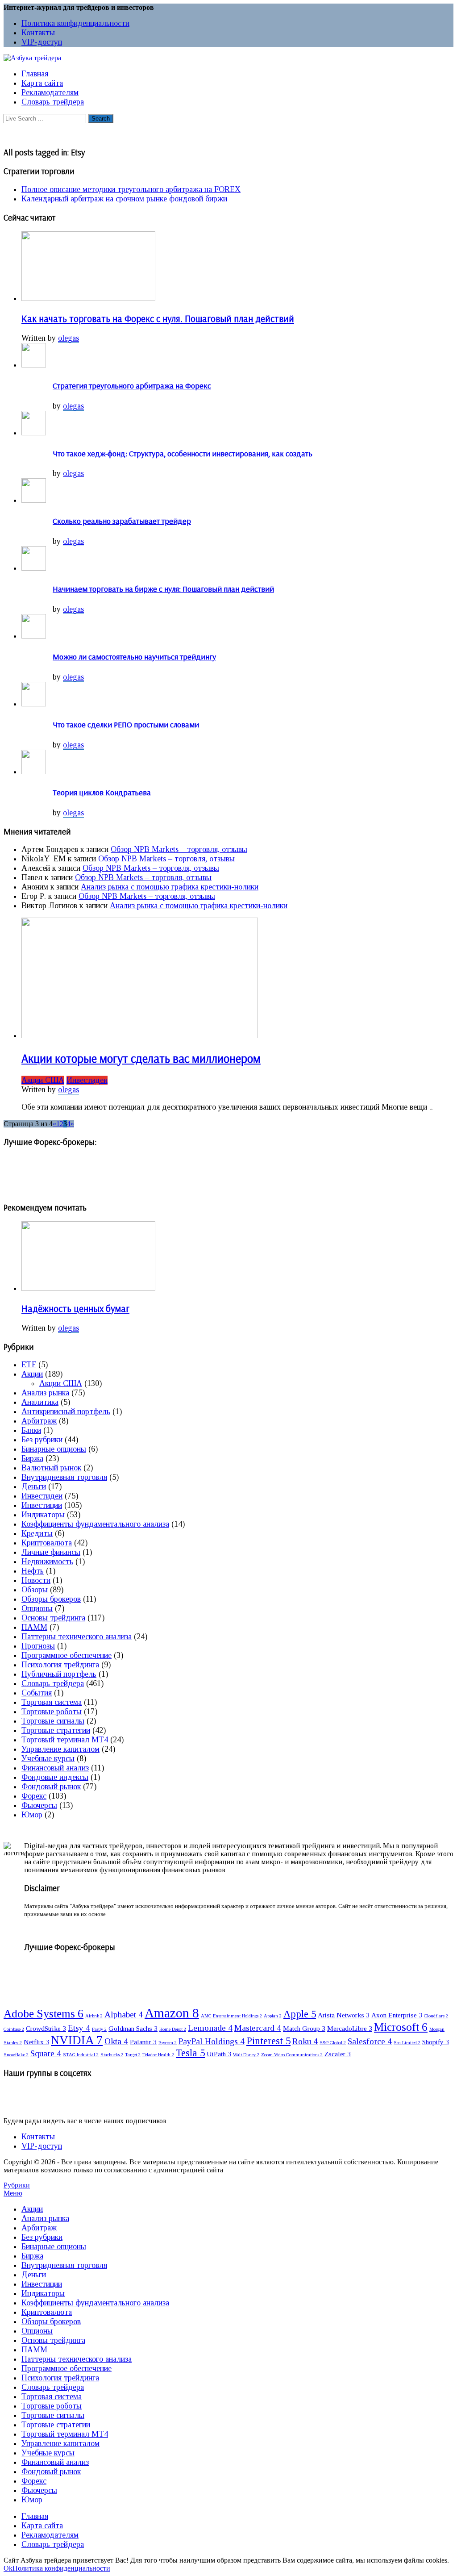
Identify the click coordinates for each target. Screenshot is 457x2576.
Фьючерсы (39, 1805)
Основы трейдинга (53, 1618)
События (37, 1693)
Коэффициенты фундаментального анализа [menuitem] (95, 2303)
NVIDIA (77, 2040)
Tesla (190, 2053)
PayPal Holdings (212, 2041)
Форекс (34, 1796)
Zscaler (338, 2054)
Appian (273, 2016)
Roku (305, 2041)
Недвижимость (47, 1561)
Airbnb (94, 2016)
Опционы (37, 1608)
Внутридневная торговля (64, 1477)
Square (46, 2053)
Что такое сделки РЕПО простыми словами (126, 724)
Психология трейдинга (60, 1665)
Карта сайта (42, 83)
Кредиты (37, 1533)
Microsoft (401, 2027)
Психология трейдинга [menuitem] (60, 2378)
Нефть (33, 1571)
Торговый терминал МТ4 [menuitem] (65, 2434)
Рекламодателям (50, 92)
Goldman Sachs (133, 2028)
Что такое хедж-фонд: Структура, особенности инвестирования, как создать (183, 453)
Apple (300, 2014)
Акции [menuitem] (32, 2209)
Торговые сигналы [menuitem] (53, 2415)
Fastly (99, 2029)
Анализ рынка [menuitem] (45, 2218)
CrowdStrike (46, 2028)
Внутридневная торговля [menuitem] (64, 2265)
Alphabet (124, 2014)
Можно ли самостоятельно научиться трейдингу (134, 657)
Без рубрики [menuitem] (42, 2237)
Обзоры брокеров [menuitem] (51, 2321)
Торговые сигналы (53, 1721)
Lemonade (210, 2028)
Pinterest (268, 2041)
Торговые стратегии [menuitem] (56, 2425)
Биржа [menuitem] (32, 2256)
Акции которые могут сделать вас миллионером (141, 1058)
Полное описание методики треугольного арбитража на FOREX (131, 189)
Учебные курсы (48, 1758)
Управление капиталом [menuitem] (60, 2443)
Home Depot (173, 2029)
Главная (35, 74)
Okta (116, 2041)
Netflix (36, 2042)
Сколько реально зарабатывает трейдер (122, 521)
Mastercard (258, 2028)
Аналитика (40, 1402)
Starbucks (112, 2055)
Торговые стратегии (56, 1730)
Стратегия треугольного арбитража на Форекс (132, 386)
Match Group (304, 2028)
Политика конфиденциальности (75, 23)
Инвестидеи (87, 1080)
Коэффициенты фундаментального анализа (95, 1524)
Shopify (436, 2042)
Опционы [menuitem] (37, 2331)
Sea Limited (407, 2043)
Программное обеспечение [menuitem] (66, 2368)
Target (133, 2055)
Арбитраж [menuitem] (39, 2228)
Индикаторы (43, 1515)
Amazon (172, 2013)
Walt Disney (246, 2055)
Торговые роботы (52, 1712)
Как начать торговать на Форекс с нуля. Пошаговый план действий (158, 318)
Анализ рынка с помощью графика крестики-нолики (170, 887)
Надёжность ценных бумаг (75, 1308)
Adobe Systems (44, 2013)
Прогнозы (38, 1646)
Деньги (34, 1486)
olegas (69, 338)
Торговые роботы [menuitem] (52, 2406)
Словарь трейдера (53, 102)
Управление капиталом (60, 1749)
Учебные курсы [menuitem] (48, 2453)
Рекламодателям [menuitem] (50, 2535)
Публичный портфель (59, 1674)
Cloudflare (436, 2016)
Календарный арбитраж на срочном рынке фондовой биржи (124, 199)
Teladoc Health (158, 2055)
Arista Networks (344, 2015)
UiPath (219, 2054)
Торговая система (52, 1702)
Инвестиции (42, 1505)
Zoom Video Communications (292, 2055)
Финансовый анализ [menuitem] (55, 2462)
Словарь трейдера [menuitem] (53, 2387)
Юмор (32, 1815)
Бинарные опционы (54, 1449)
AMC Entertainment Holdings (231, 2016)
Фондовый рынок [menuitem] (51, 2472)
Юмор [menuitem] (32, 2500)
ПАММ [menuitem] (34, 2350)
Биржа (32, 1458)
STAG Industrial (81, 2055)
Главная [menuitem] (35, 2516)
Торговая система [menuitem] (52, 2396)
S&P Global (333, 2043)
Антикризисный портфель (66, 1411)
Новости (36, 1580)
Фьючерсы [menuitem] (39, 2490)
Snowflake (16, 2055)
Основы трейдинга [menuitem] (53, 2340)
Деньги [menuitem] (34, 2275)
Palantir (143, 2042)
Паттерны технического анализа (77, 1637)
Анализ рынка (45, 1393)
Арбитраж (39, 1421)
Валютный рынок (51, 1468)
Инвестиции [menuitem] (42, 2284)
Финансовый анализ (55, 1768)
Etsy (79, 2028)
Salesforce (370, 2041)
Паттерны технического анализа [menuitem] (77, 2359)
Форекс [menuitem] (34, 2481)
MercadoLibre (350, 2028)
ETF (29, 1365)
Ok (8, 2568)
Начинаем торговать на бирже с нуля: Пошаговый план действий (163, 589)
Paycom (168, 2043)
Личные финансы (51, 1552)
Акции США (43, 1080)
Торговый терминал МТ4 (65, 1740)
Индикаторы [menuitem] (43, 2293)
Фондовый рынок (51, 1787)
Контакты (38, 33)
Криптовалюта (47, 1543)
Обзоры (35, 1590)
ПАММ (34, 1627)
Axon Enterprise (397, 2015)
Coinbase (14, 2029)
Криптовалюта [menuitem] (47, 2312)
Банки (31, 1430)
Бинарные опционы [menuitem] (54, 2246)
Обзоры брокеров (51, 1599)
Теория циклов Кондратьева (102, 792)
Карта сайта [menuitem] (42, 2526)
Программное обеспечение (66, 1655)
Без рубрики (42, 1440)
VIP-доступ (42, 42)
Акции (32, 1374)
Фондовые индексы (55, 1777)
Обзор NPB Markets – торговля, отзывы (179, 849)
